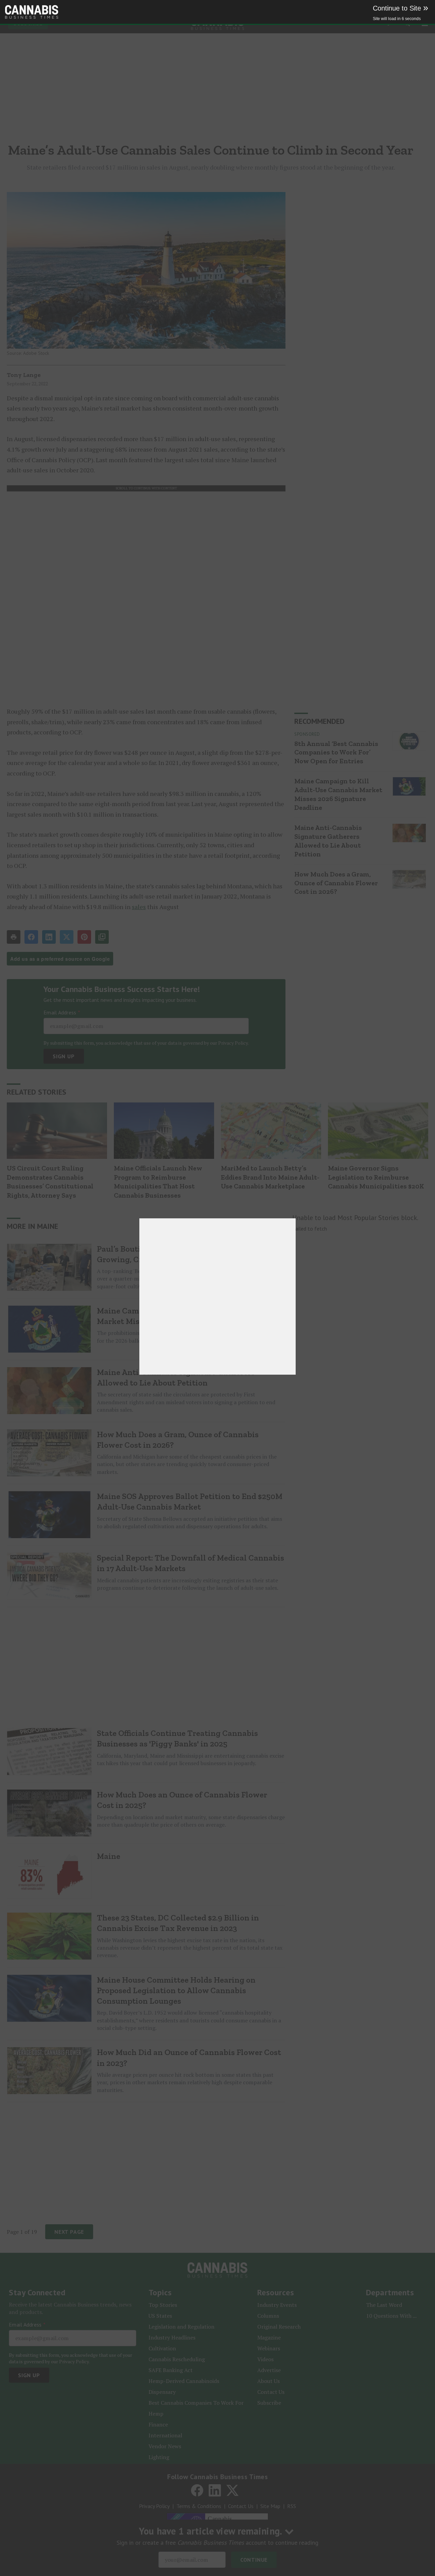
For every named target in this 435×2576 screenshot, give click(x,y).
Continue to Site (401, 8)
